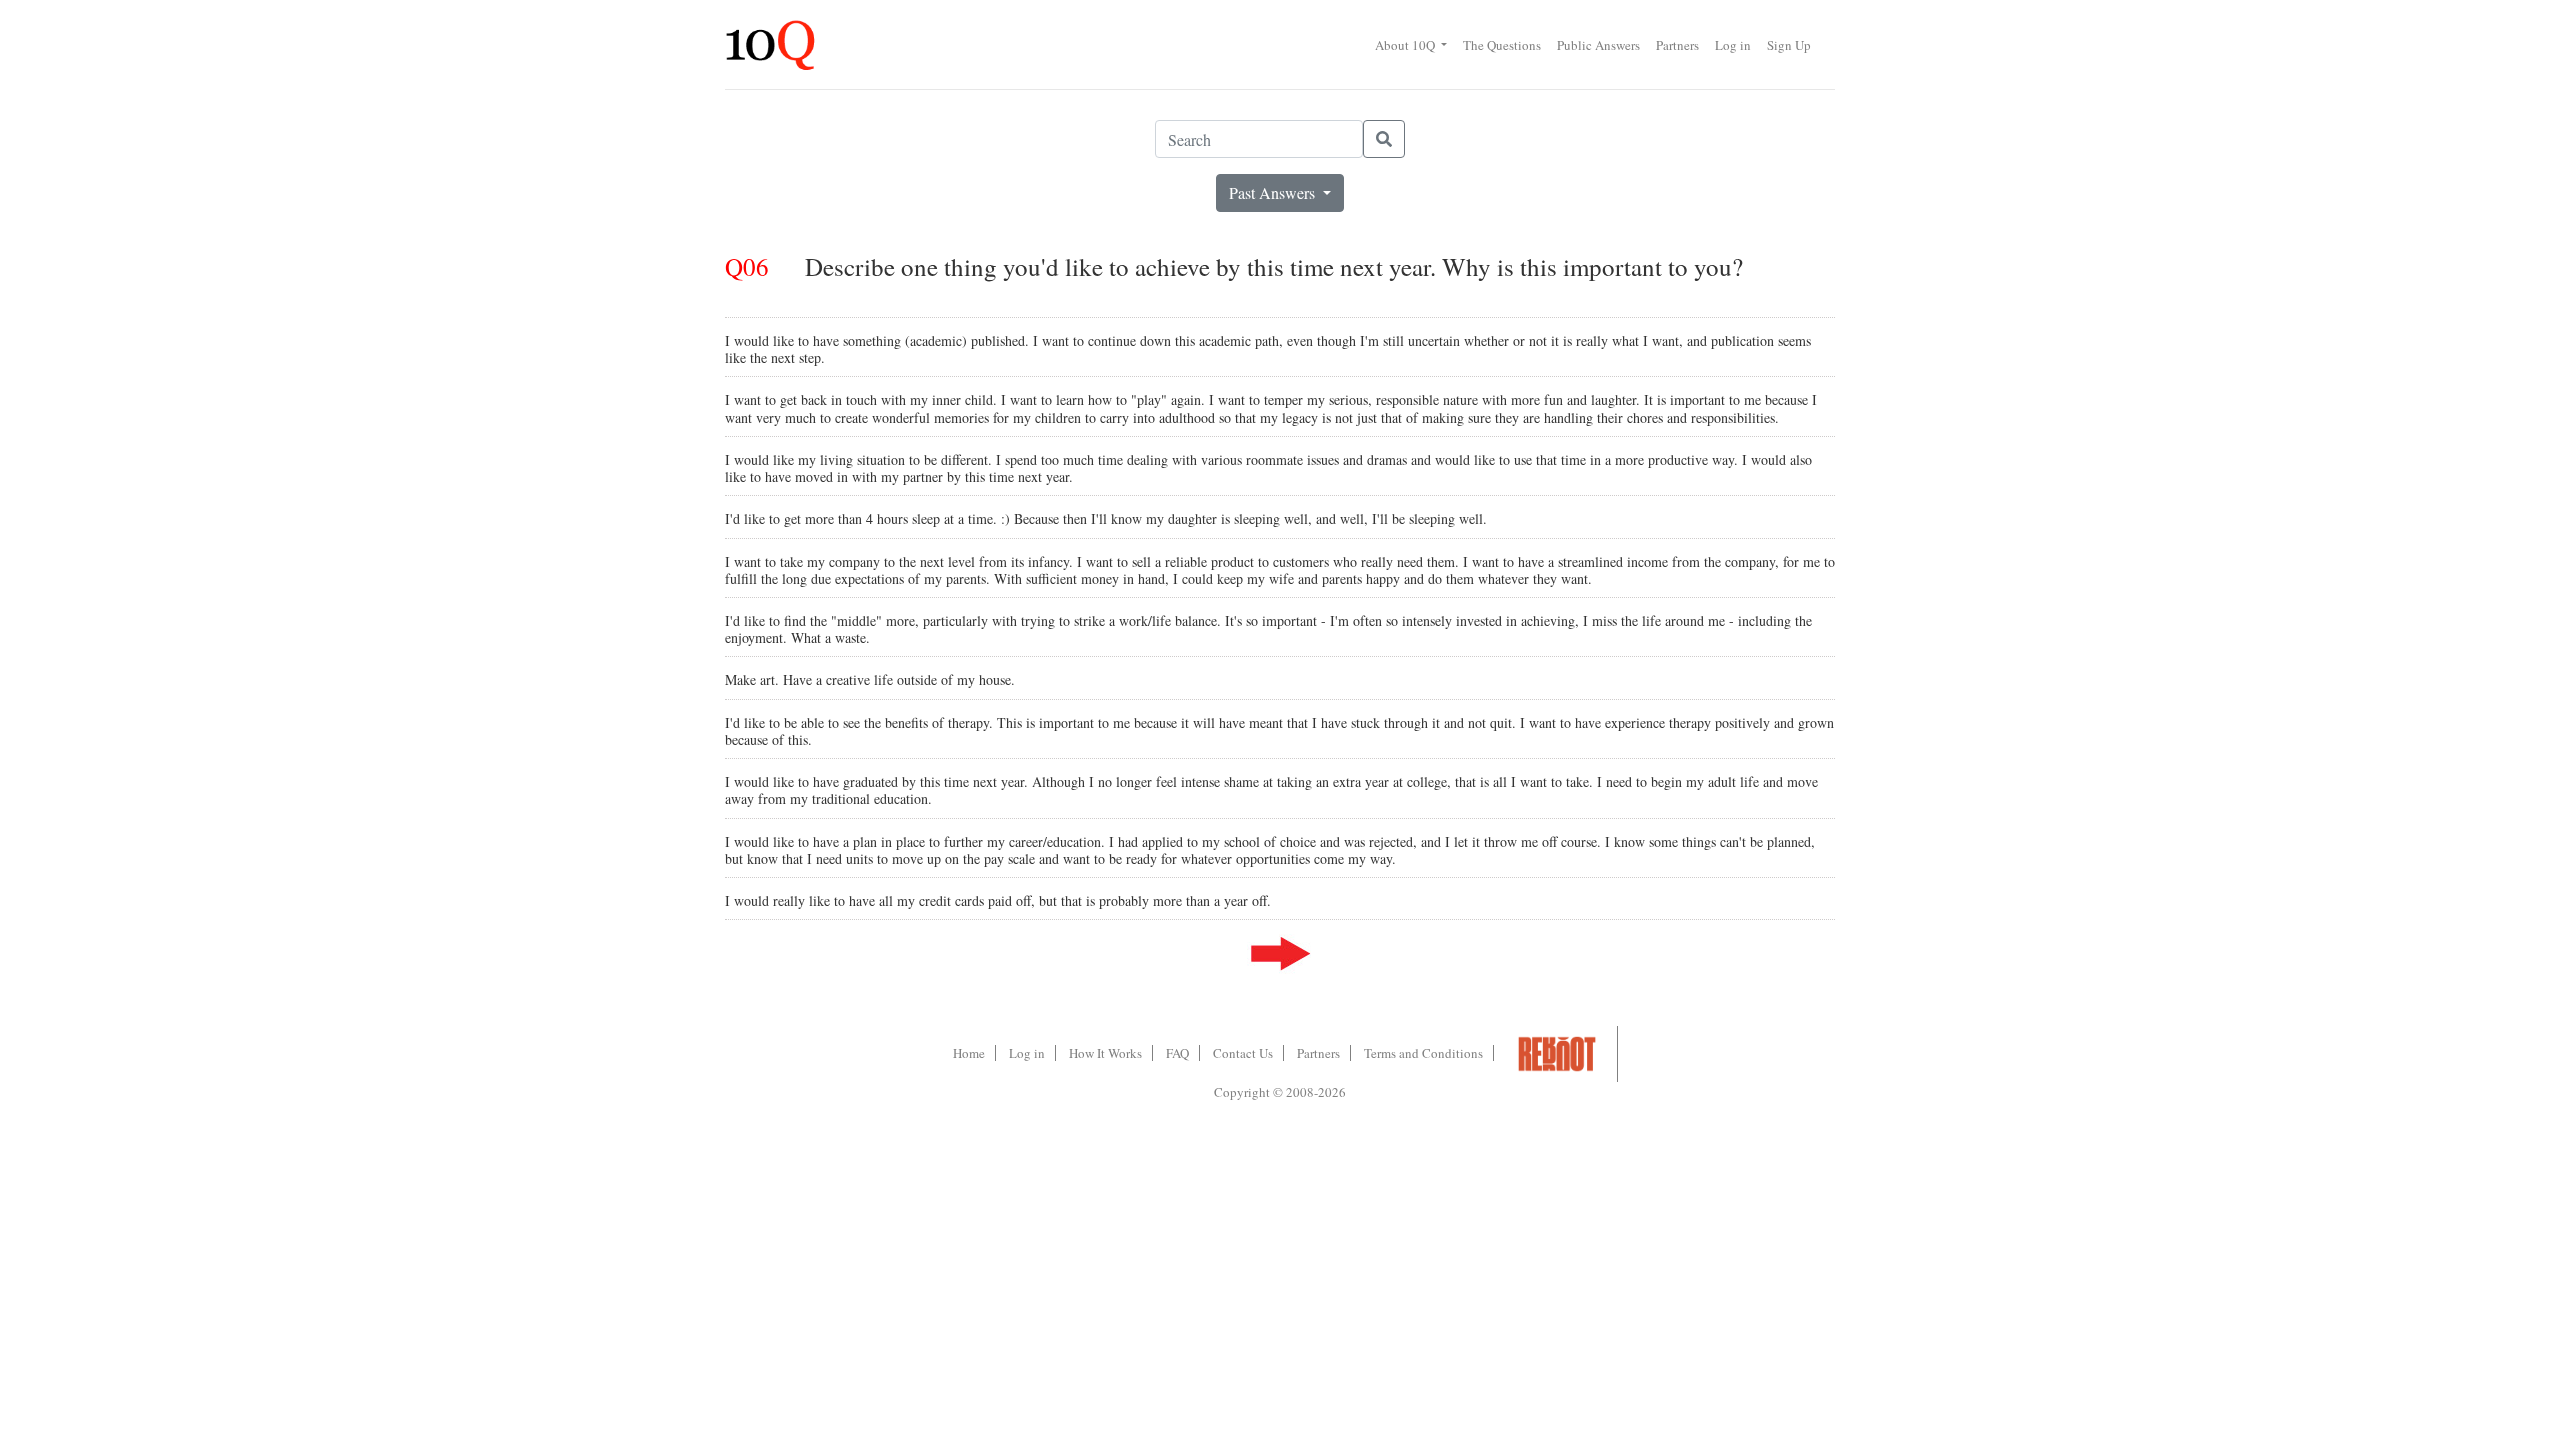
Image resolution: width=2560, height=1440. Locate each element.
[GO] (1384, 139)
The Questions (1502, 45)
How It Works (1105, 1053)
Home (969, 1053)
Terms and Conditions (1423, 1053)
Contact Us (1243, 1053)
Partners (1677, 45)
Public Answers (1598, 45)
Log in (1733, 45)
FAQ (1177, 1053)
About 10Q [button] (1406, 45)
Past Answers (1274, 192)
